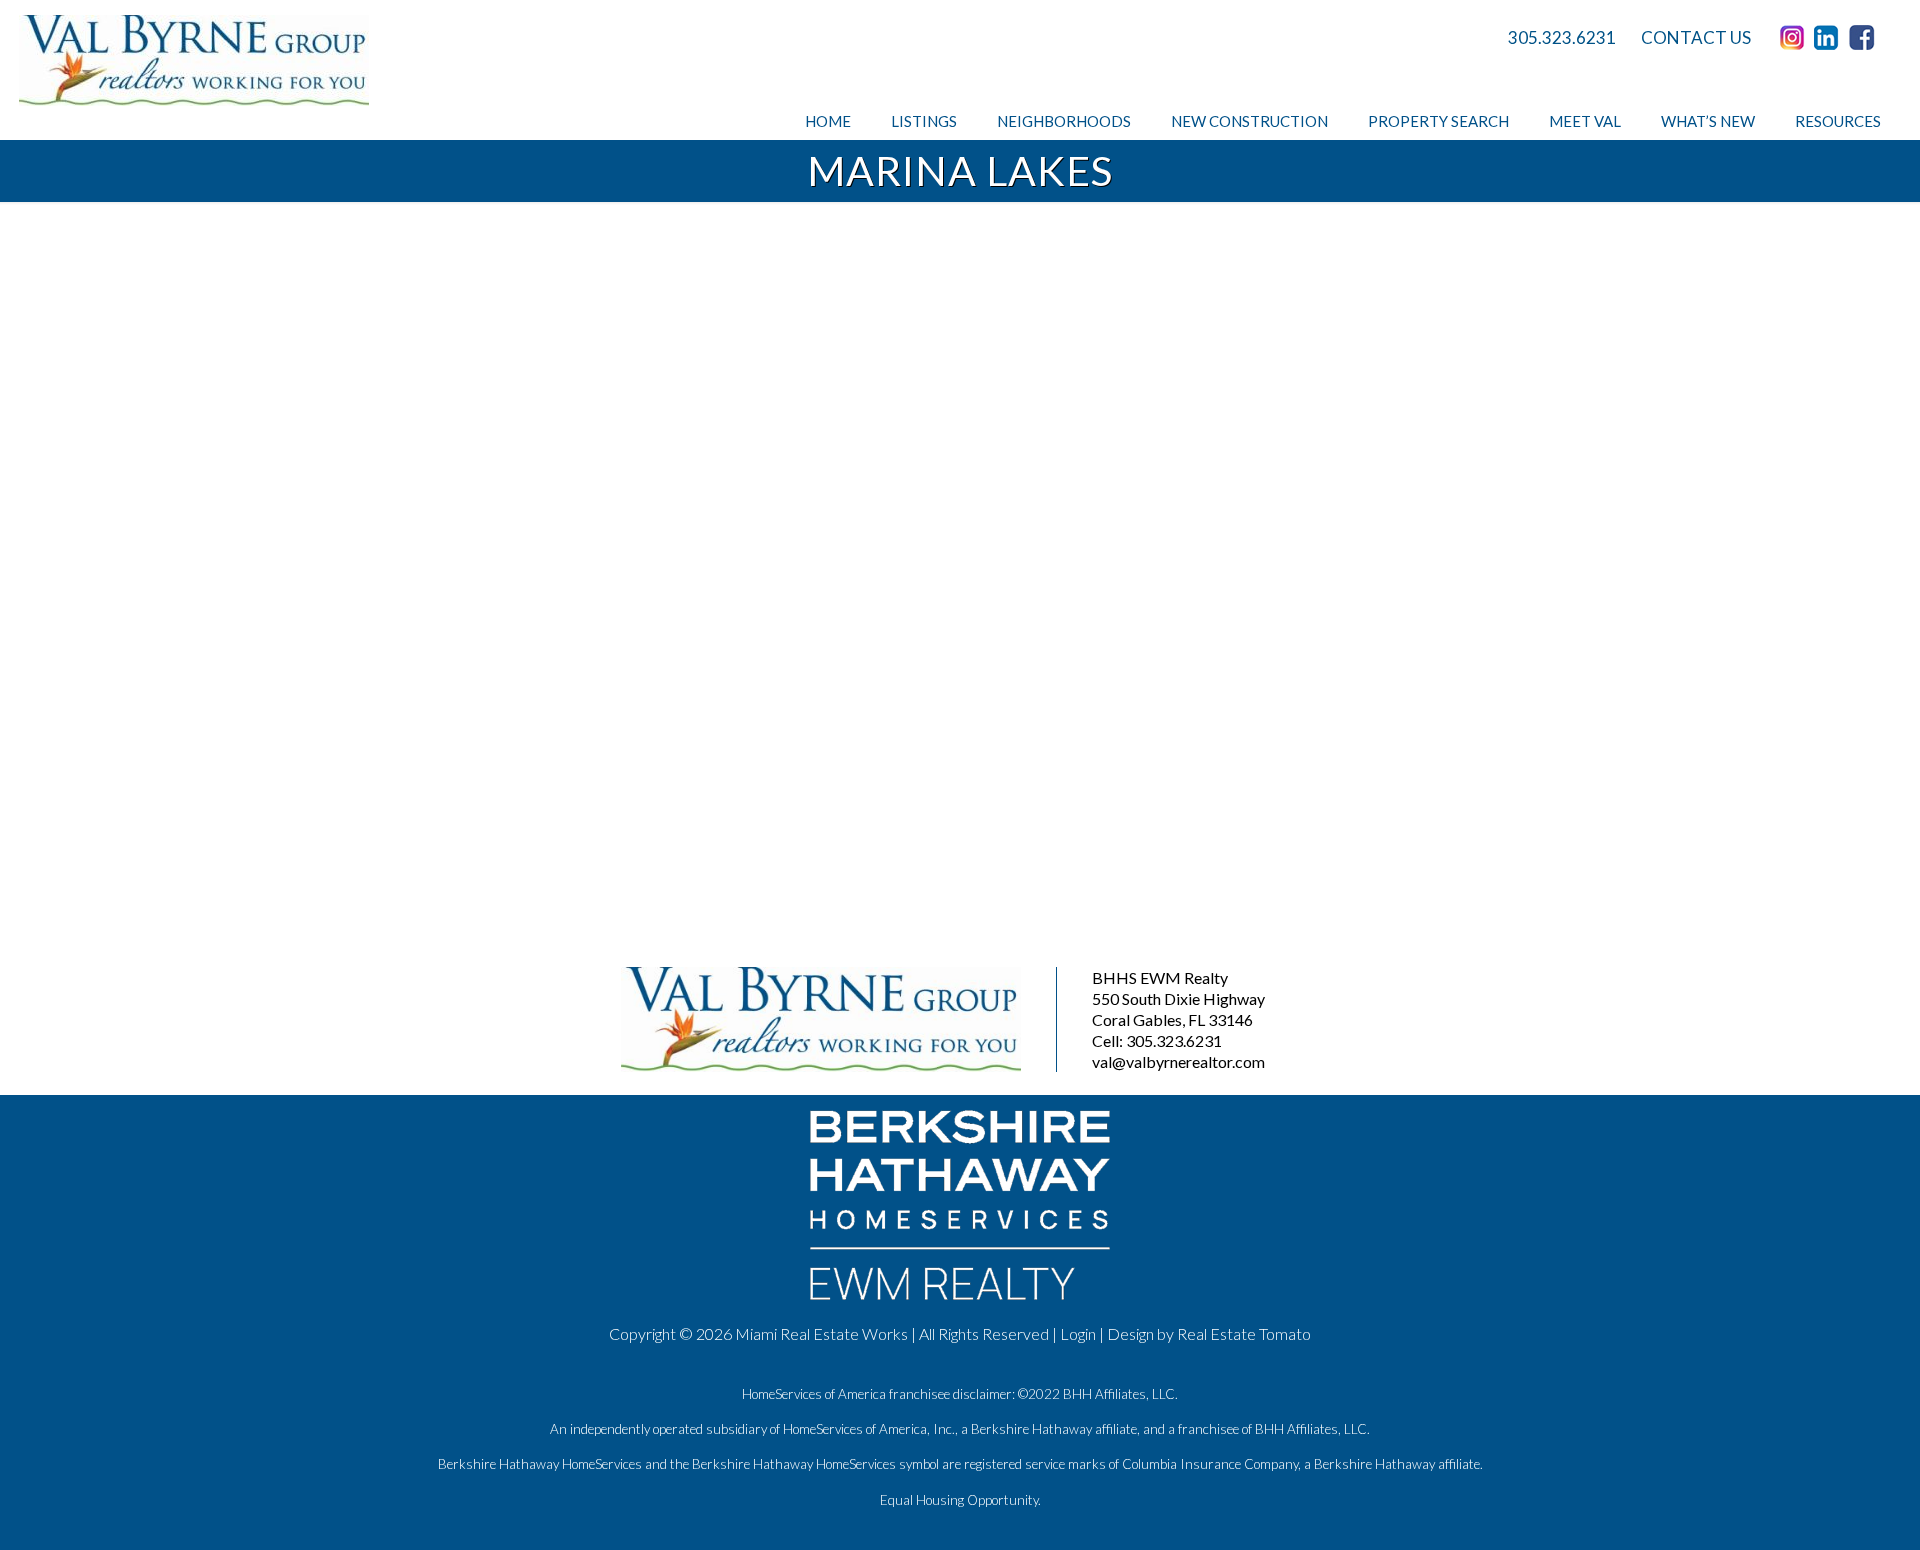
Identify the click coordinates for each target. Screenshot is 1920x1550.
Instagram (1795, 38)
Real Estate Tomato (1244, 1333)
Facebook (1865, 38)
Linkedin (1830, 38)
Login (1078, 1333)
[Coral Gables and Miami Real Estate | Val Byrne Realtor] (194, 60)
